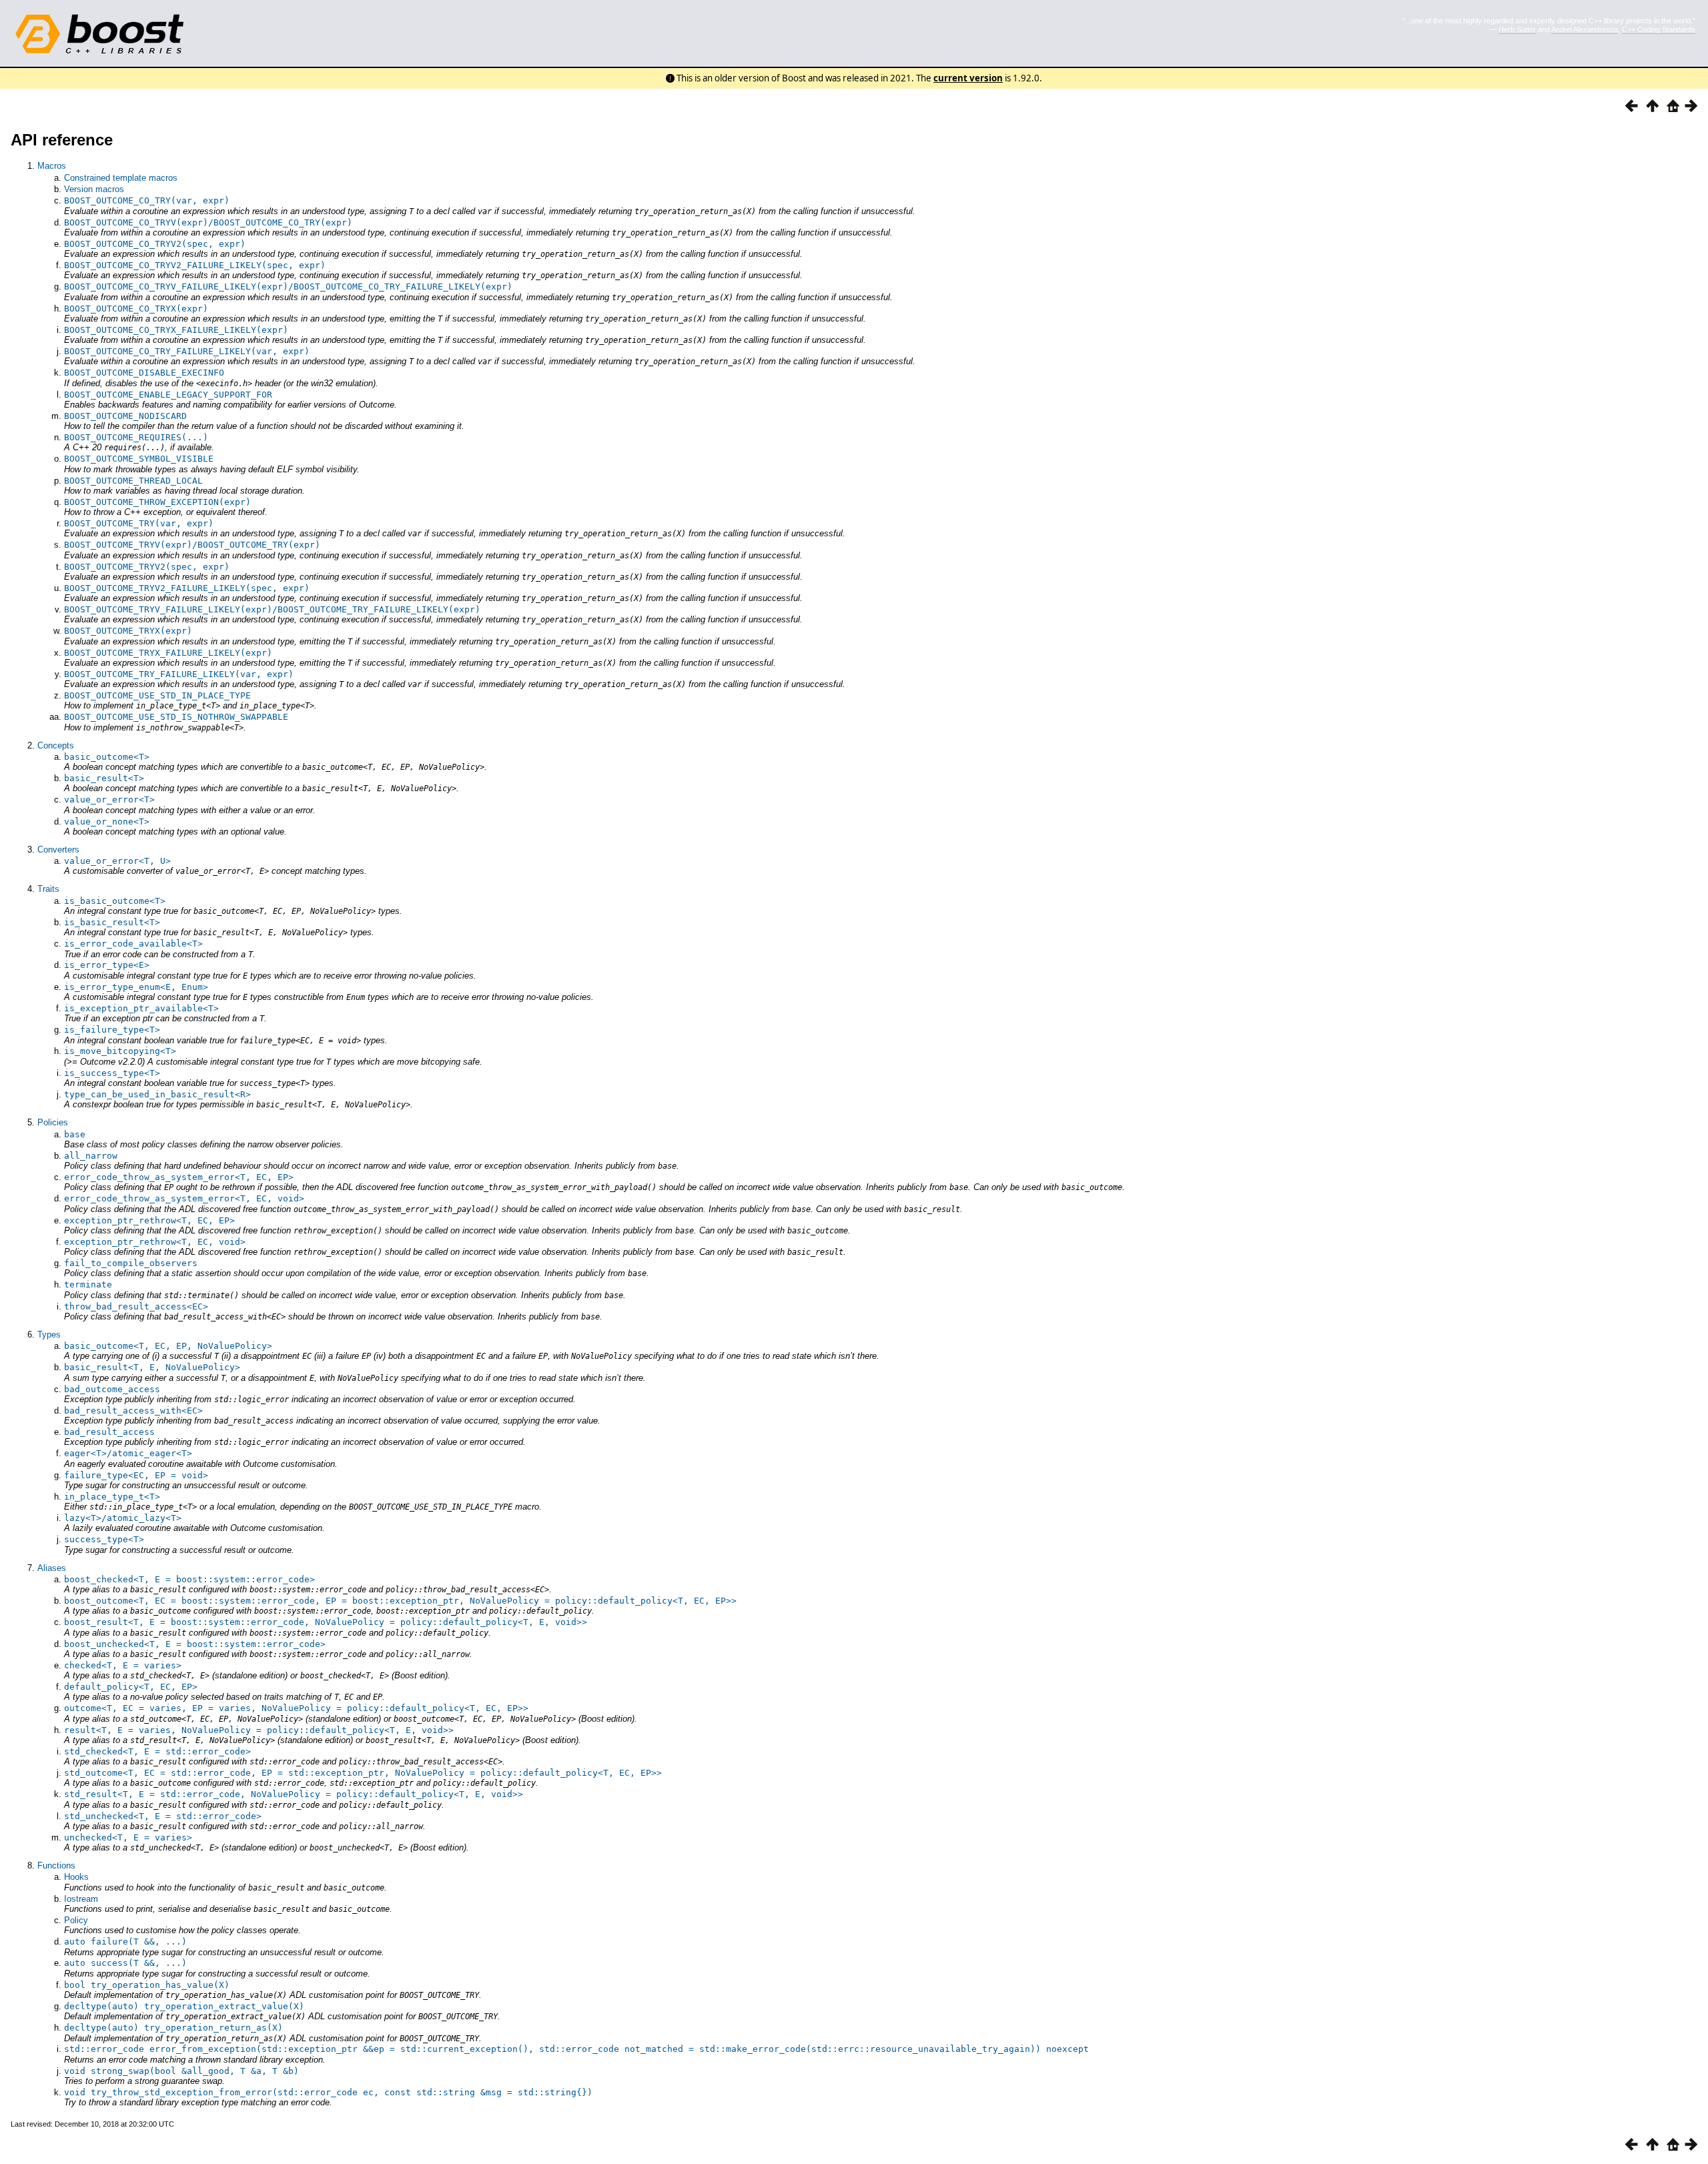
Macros (52, 166)
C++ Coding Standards (1659, 29)
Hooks (76, 1877)
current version (968, 78)
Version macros (94, 189)
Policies (53, 1122)
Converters (58, 850)
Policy (76, 1920)
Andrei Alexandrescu (1585, 29)
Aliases (52, 1568)
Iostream (81, 1899)
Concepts (56, 745)
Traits (48, 889)
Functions (56, 1865)
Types (49, 1334)
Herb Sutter (1517, 29)
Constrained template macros (121, 178)
